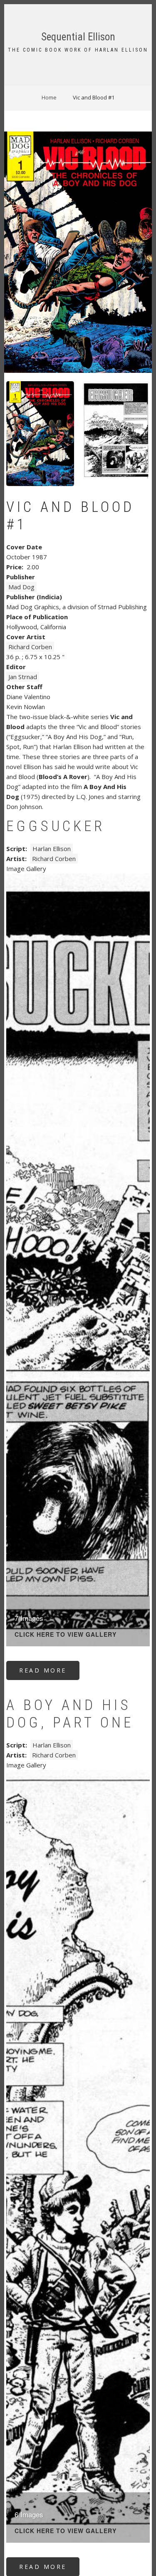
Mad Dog (21, 587)
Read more (49, 1673)
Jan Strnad (23, 677)
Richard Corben (30, 647)
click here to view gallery (66, 1635)
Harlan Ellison (52, 849)
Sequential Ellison (78, 37)
